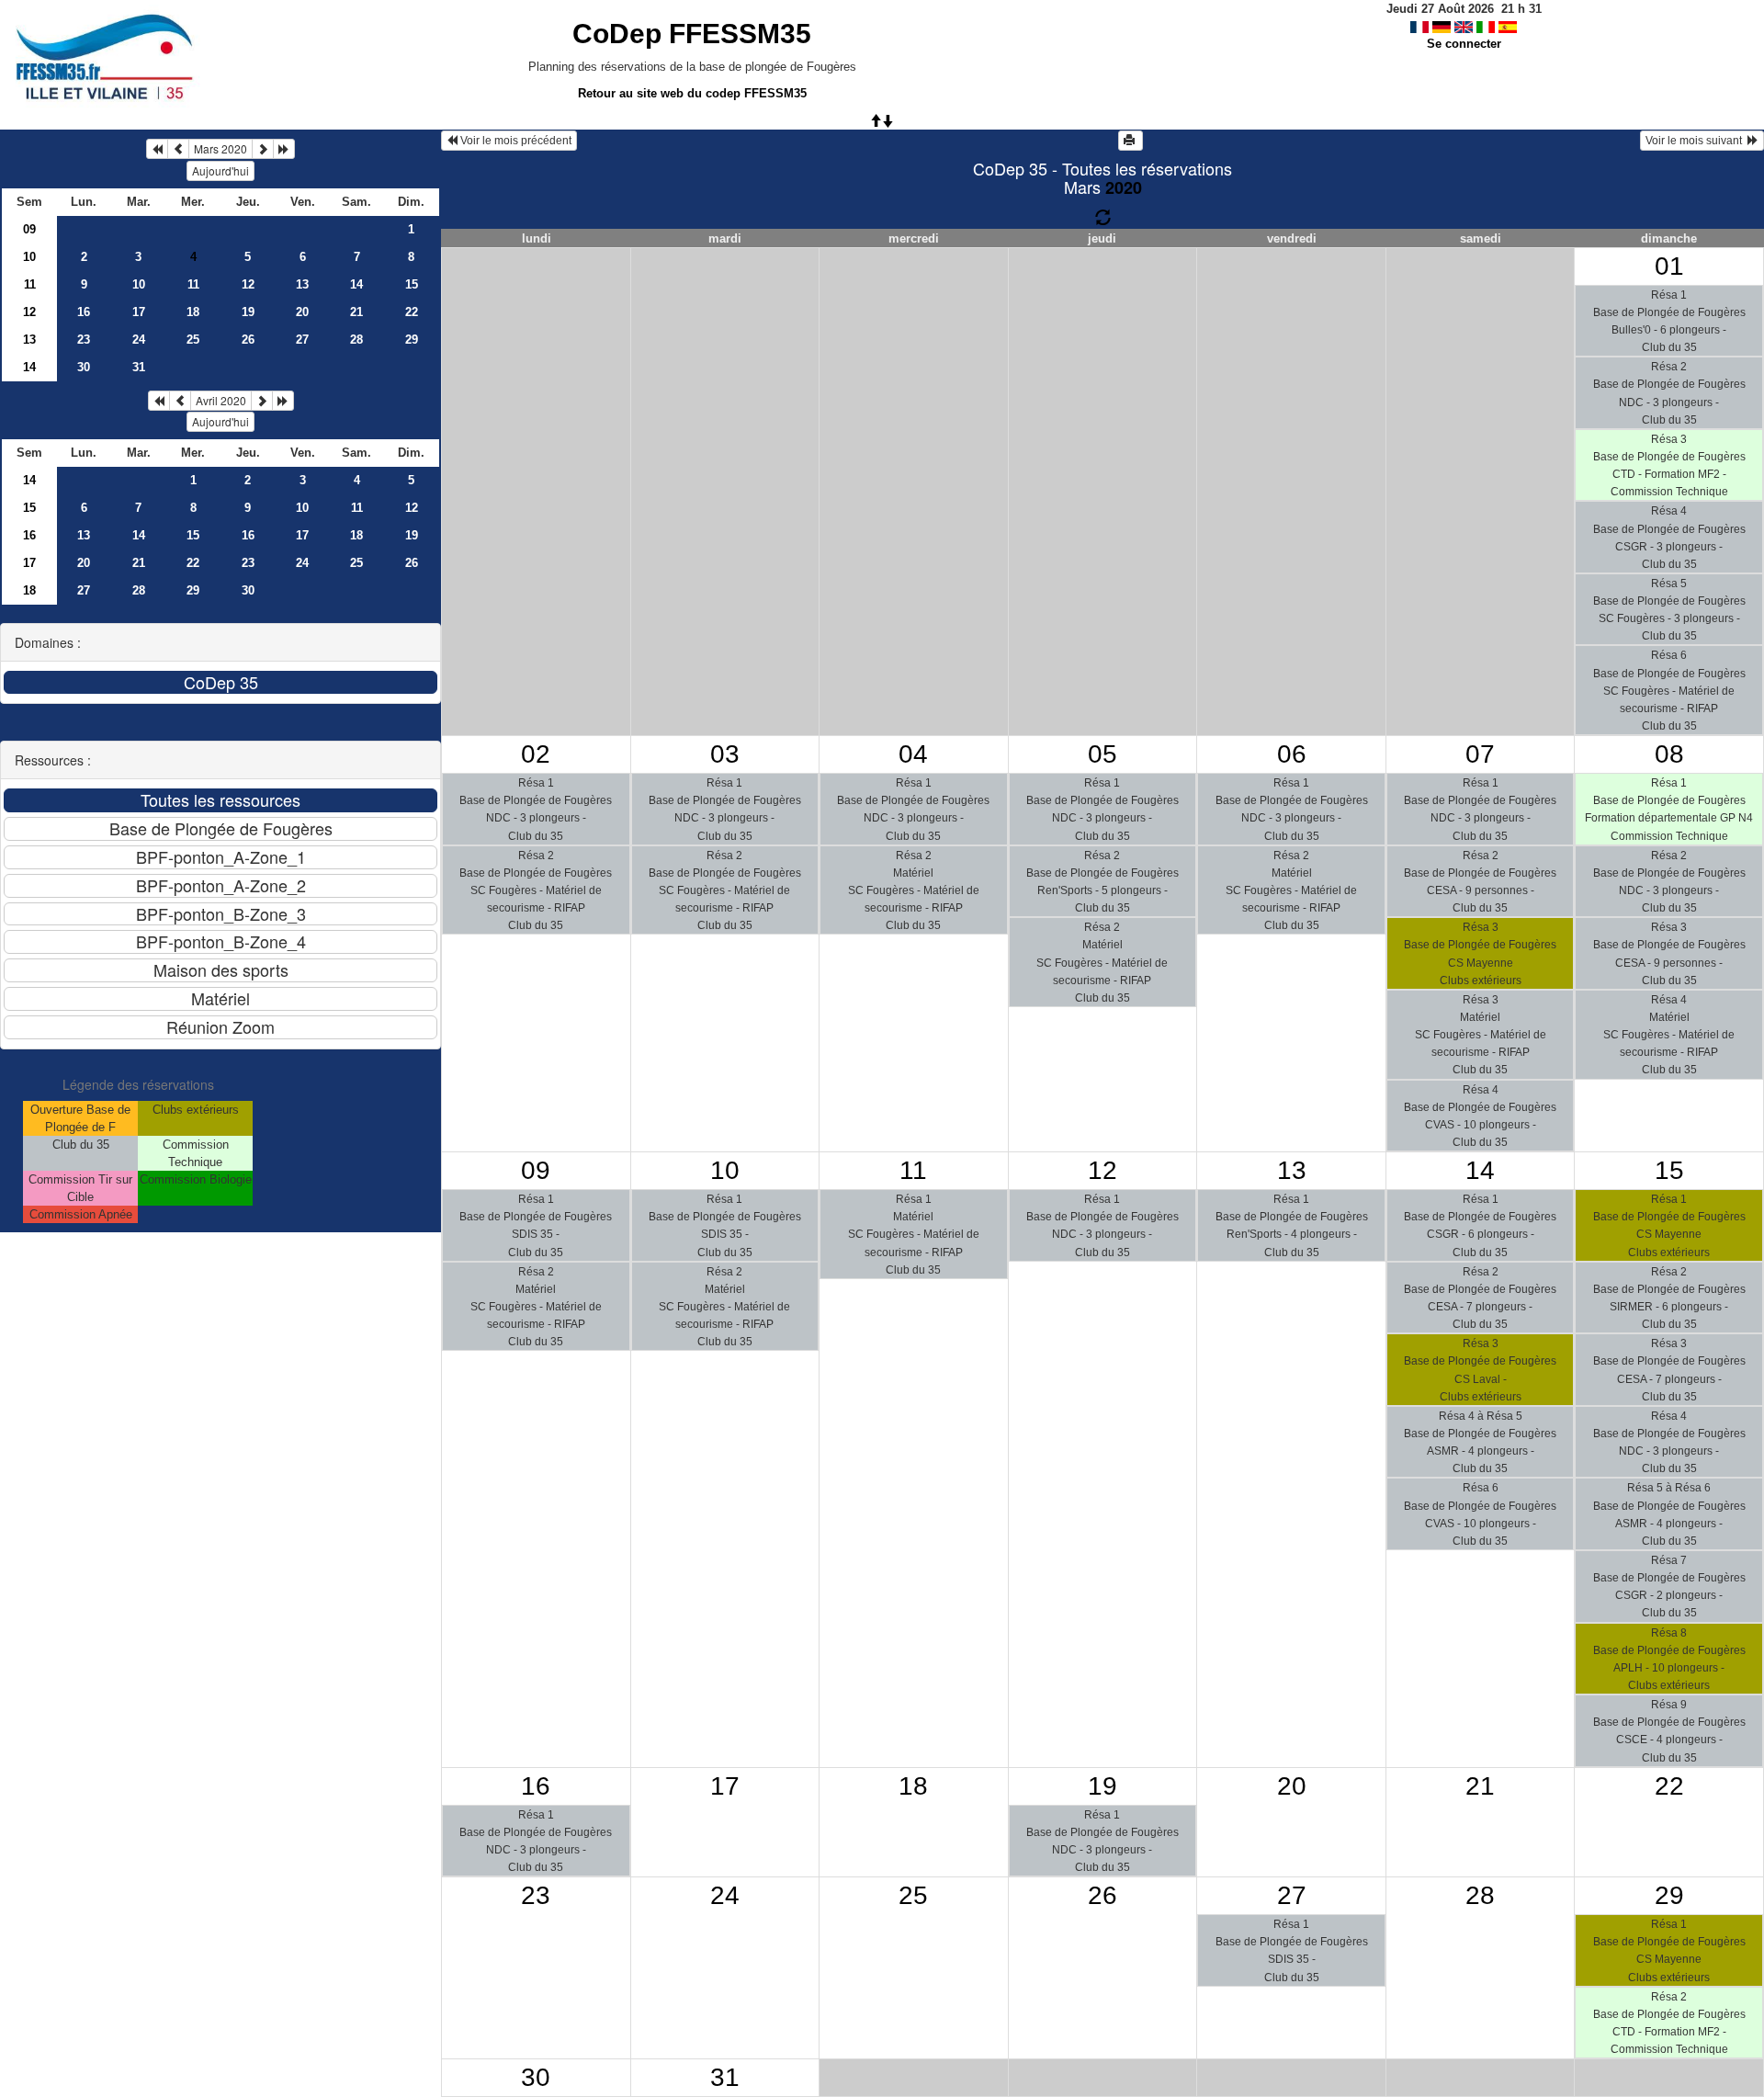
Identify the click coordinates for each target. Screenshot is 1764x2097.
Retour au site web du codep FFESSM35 (692, 93)
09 (29, 229)
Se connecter (1464, 44)
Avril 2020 (221, 400)
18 (193, 312)
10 (29, 257)
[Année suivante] (284, 149)
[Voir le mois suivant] (263, 149)
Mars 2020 (220, 148)
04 (913, 754)
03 (725, 754)
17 (139, 312)
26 (248, 340)
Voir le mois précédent (514, 141)
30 (84, 367)
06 (1292, 754)
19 (248, 312)
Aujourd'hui (220, 170)
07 (1480, 754)
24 (139, 340)
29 (412, 340)
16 (84, 312)
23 (84, 340)
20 (302, 312)
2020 (1124, 187)
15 (412, 284)
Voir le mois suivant (1696, 141)
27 (302, 340)
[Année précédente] (157, 149)
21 (356, 312)
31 (139, 367)
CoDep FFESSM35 (692, 34)
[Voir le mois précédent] (178, 149)
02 (536, 754)
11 (30, 284)
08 (1669, 754)
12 (248, 284)
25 (193, 340)
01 (1669, 266)
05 (1102, 754)
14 (356, 284)
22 (412, 312)
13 (302, 284)
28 (356, 340)
